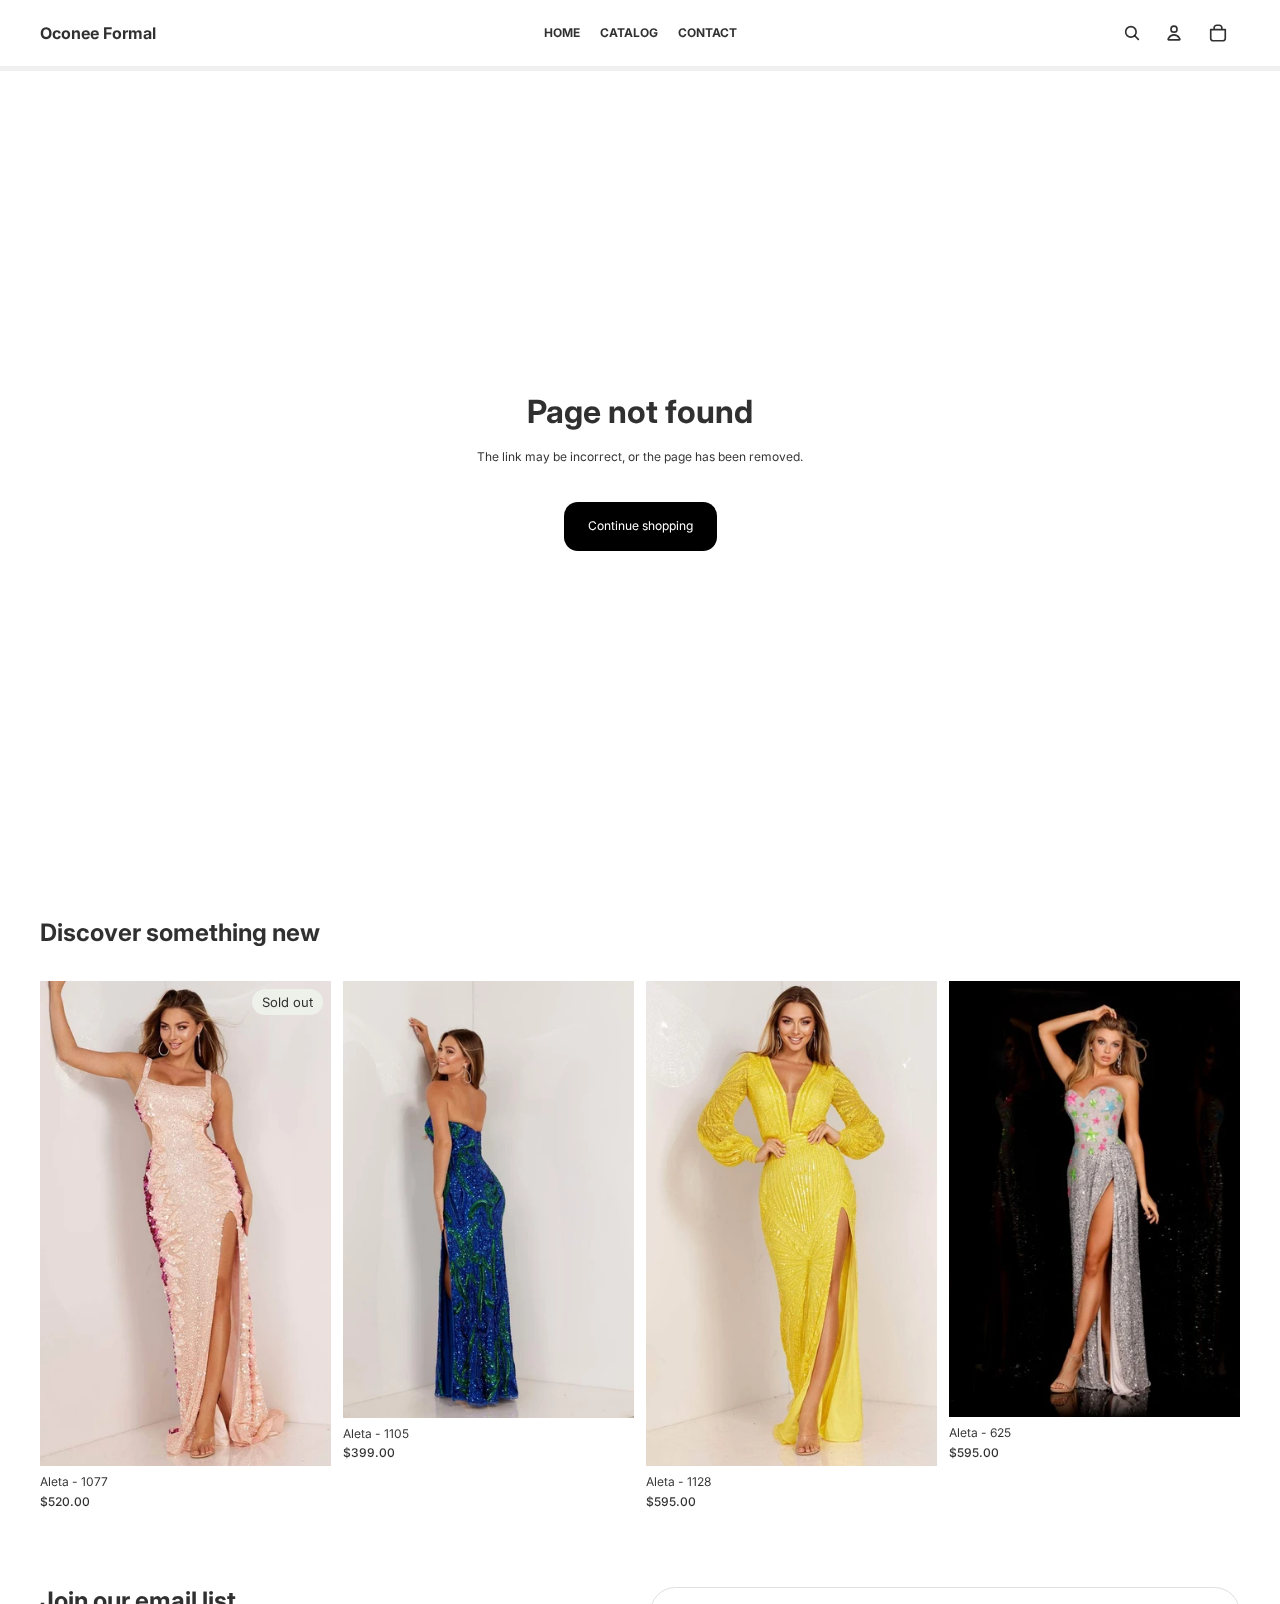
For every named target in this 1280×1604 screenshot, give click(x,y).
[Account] (1174, 33)
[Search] (1132, 33)
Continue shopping (640, 525)
